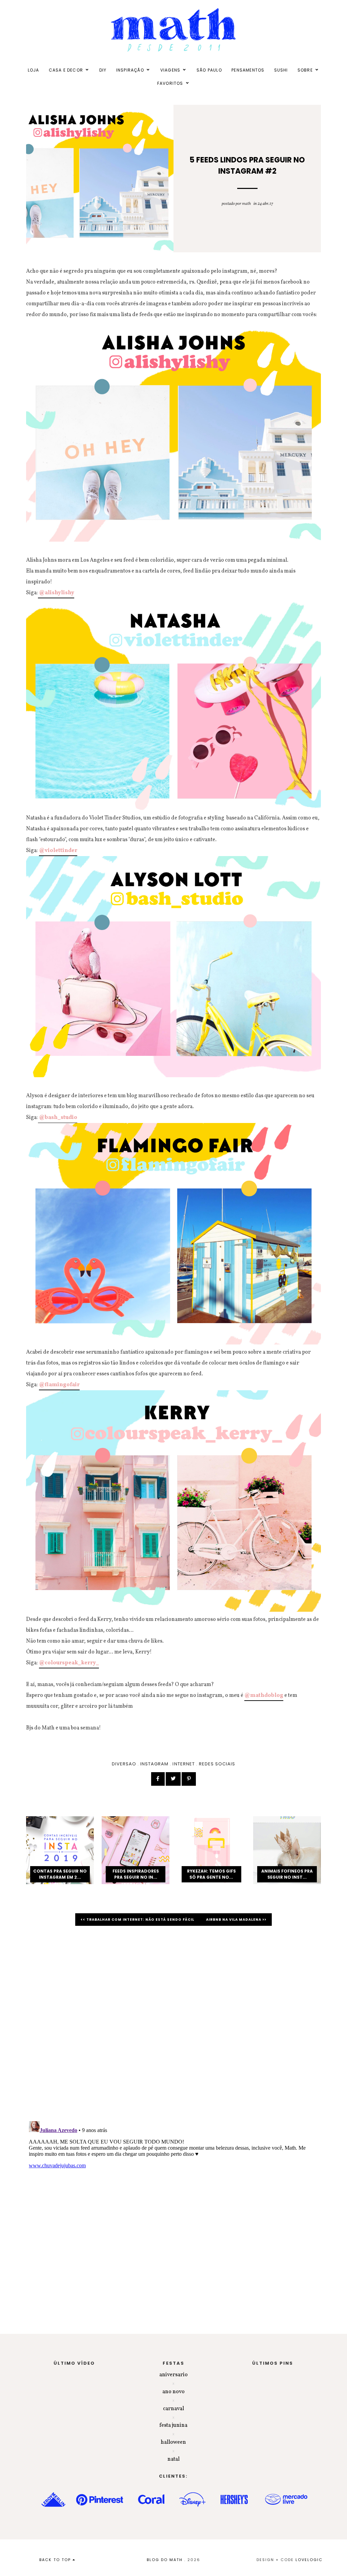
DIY (103, 70)
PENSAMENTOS (248, 70)
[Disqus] (173, 2027)
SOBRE (305, 70)
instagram (154, 1764)
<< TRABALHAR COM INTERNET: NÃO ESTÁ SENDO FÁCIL (138, 1920)
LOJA (34, 70)
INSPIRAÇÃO (130, 70)
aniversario (173, 2375)
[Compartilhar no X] (173, 1779)
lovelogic (309, 2560)
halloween (173, 2442)
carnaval (173, 2409)
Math (246, 204)
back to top (56, 2560)
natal (173, 2459)
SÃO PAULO (209, 70)
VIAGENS (170, 70)
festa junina (173, 2425)
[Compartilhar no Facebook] (158, 1779)
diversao (124, 1764)
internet (183, 1764)
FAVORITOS (170, 83)
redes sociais (217, 1764)
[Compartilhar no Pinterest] (189, 1779)
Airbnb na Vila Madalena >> (236, 1920)
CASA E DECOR (66, 70)
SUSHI (281, 70)
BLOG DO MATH (165, 2560)
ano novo (173, 2392)
